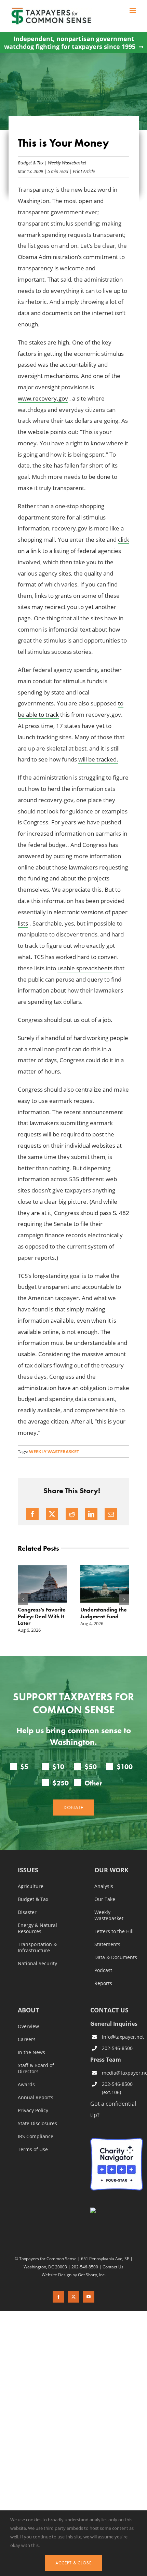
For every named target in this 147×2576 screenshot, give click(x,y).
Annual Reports (36, 2098)
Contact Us (113, 2267)
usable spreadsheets (85, 968)
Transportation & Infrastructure (37, 1947)
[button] (23, 1600)
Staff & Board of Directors (36, 2068)
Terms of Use (33, 2149)
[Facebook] (32, 1514)
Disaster (27, 1912)
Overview (28, 2026)
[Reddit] (72, 1514)
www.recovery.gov (43, 398)
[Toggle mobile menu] (133, 10)
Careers (27, 2039)
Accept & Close (73, 2563)
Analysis (104, 1886)
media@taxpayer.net (122, 2073)
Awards (26, 2085)
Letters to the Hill (114, 1931)
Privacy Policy (33, 2110)
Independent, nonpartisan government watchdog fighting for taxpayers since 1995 (70, 43)
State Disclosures (37, 2123)
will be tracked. (98, 759)
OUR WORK (111, 1870)
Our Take (105, 1899)
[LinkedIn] (91, 1514)
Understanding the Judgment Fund (104, 1613)
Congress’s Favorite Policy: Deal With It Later (42, 1616)
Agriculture (31, 1886)
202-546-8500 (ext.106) (117, 2088)
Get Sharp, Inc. (92, 2275)
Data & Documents (116, 1957)
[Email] (111, 1514)
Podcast (103, 1970)
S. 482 (121, 1213)
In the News (31, 2052)
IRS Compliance (36, 2136)
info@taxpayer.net (122, 2037)
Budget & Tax (31, 163)
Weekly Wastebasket (67, 163)
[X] (52, 1514)
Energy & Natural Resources (37, 1928)
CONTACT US (109, 2010)
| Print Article (82, 171)
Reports (103, 1983)
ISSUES (28, 1870)
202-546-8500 (117, 2048)
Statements (107, 1944)
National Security (37, 1964)
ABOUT (28, 2011)
